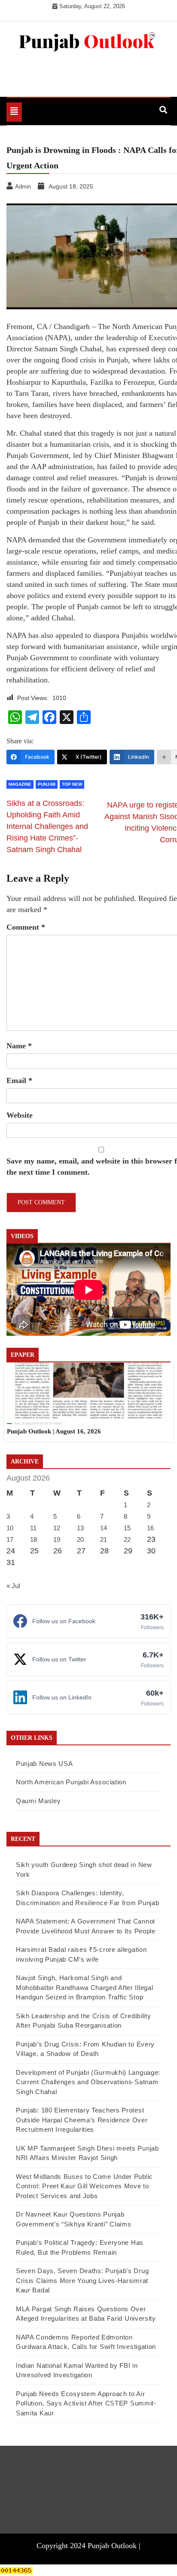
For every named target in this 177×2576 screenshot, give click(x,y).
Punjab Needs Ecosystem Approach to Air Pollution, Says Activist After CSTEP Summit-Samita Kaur (86, 2403)
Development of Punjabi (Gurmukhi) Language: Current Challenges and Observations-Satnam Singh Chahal (88, 2082)
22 (127, 1539)
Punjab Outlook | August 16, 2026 (54, 1431)
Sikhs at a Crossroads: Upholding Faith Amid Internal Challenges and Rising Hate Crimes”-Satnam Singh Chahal (47, 826)
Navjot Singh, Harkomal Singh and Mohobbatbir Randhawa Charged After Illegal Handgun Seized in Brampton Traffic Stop (84, 1987)
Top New (72, 784)
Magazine (20, 784)
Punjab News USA (44, 1764)
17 (10, 1539)
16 (150, 1528)
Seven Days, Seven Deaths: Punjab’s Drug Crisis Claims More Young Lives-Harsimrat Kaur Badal (82, 2280)
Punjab (47, 784)
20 (80, 1539)
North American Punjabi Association (71, 1782)
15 (127, 1528)
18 (34, 1539)
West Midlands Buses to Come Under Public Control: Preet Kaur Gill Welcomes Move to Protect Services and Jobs (84, 2186)
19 (57, 1539)
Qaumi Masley (38, 1801)
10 (10, 1528)
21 (104, 1539)
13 (80, 1528)
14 (104, 1528)
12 (57, 1528)
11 (33, 1528)
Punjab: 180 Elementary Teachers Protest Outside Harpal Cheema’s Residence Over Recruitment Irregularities (82, 2120)
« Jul (13, 1586)
